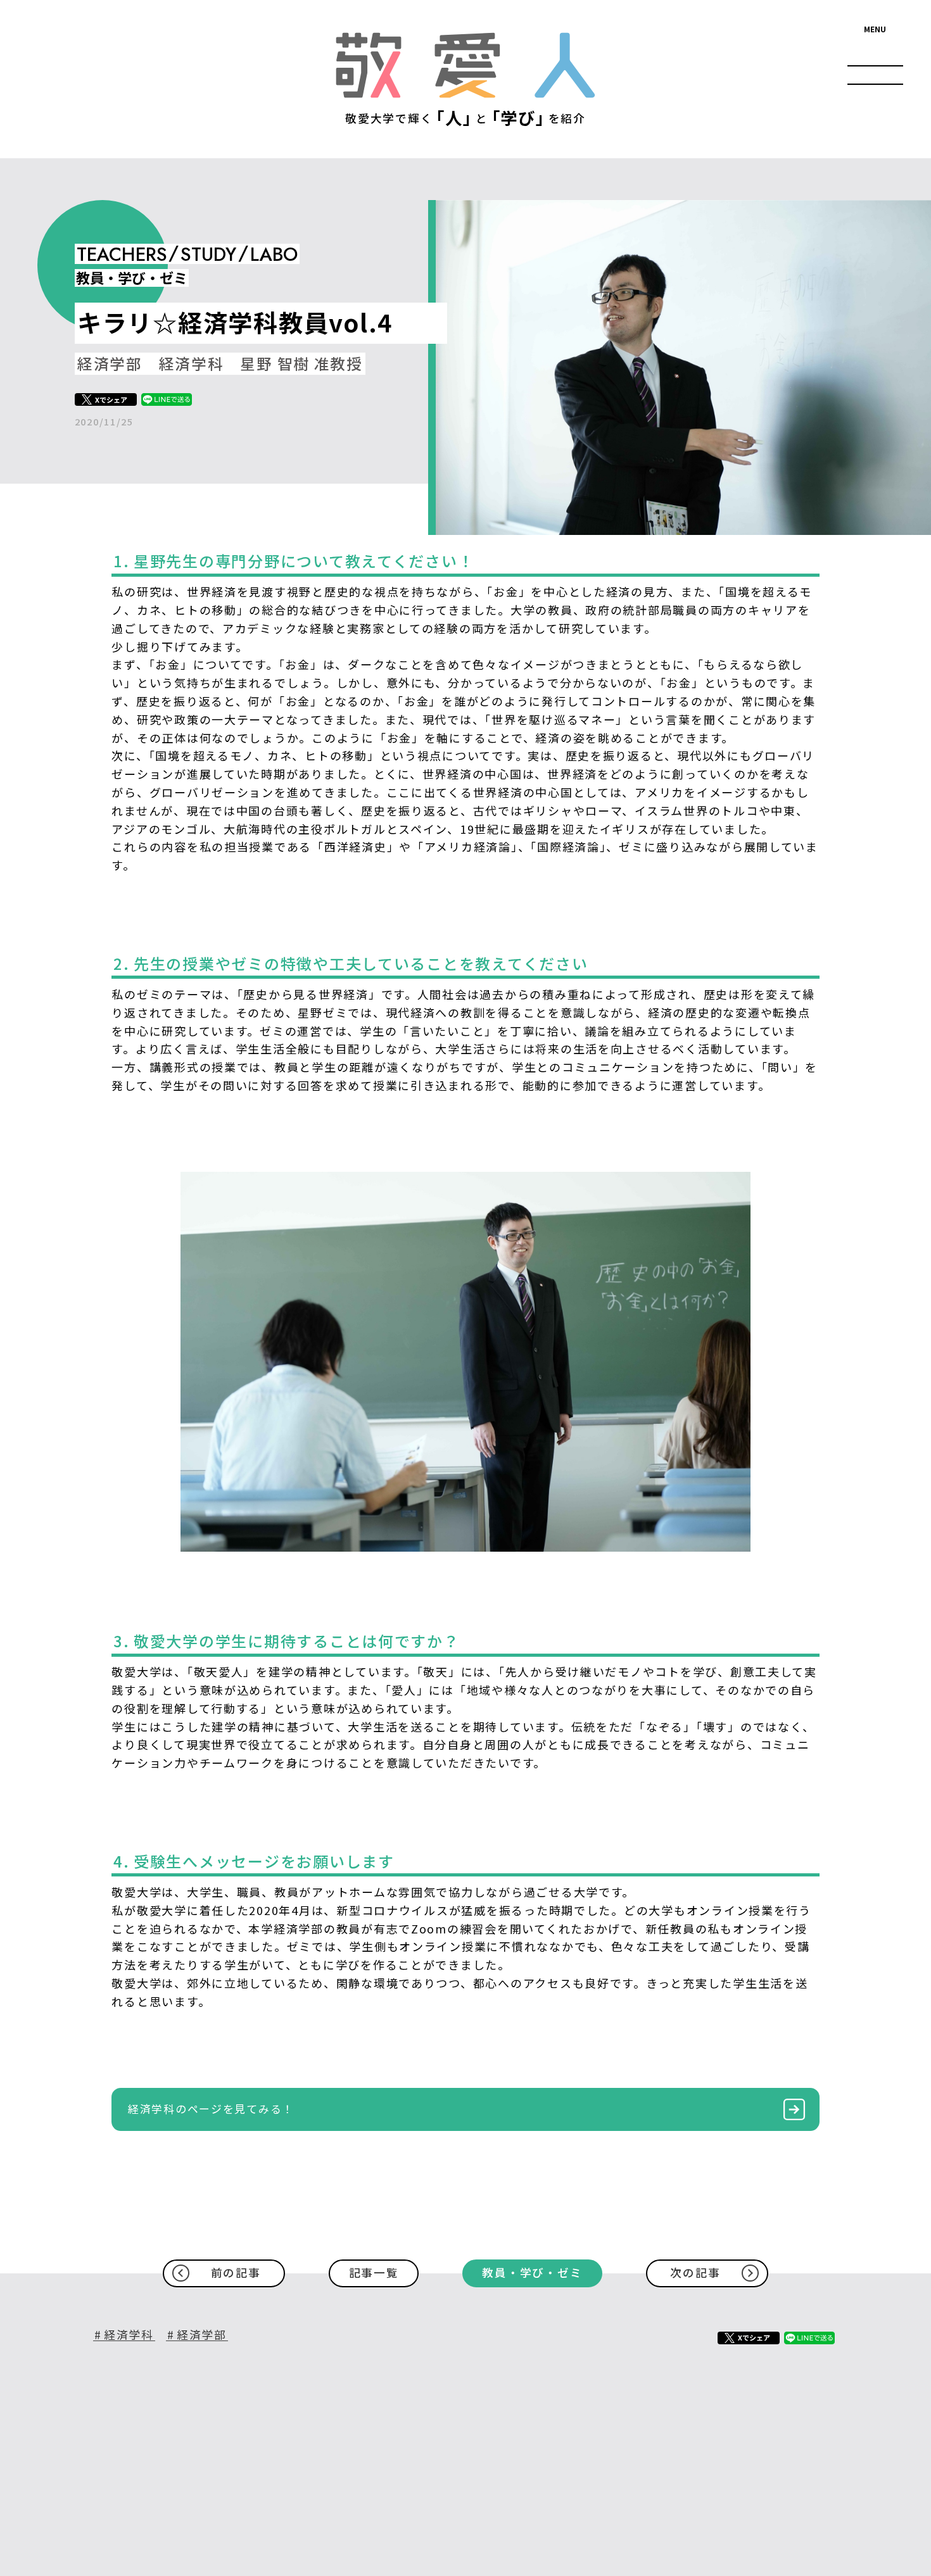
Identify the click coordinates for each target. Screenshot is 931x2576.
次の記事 (695, 2272)
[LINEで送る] (167, 399)
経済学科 (129, 2335)
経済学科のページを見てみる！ (211, 2108)
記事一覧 (374, 2272)
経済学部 (202, 2335)
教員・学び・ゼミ (532, 2272)
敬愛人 (465, 65)
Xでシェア (111, 399)
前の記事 (236, 2272)
